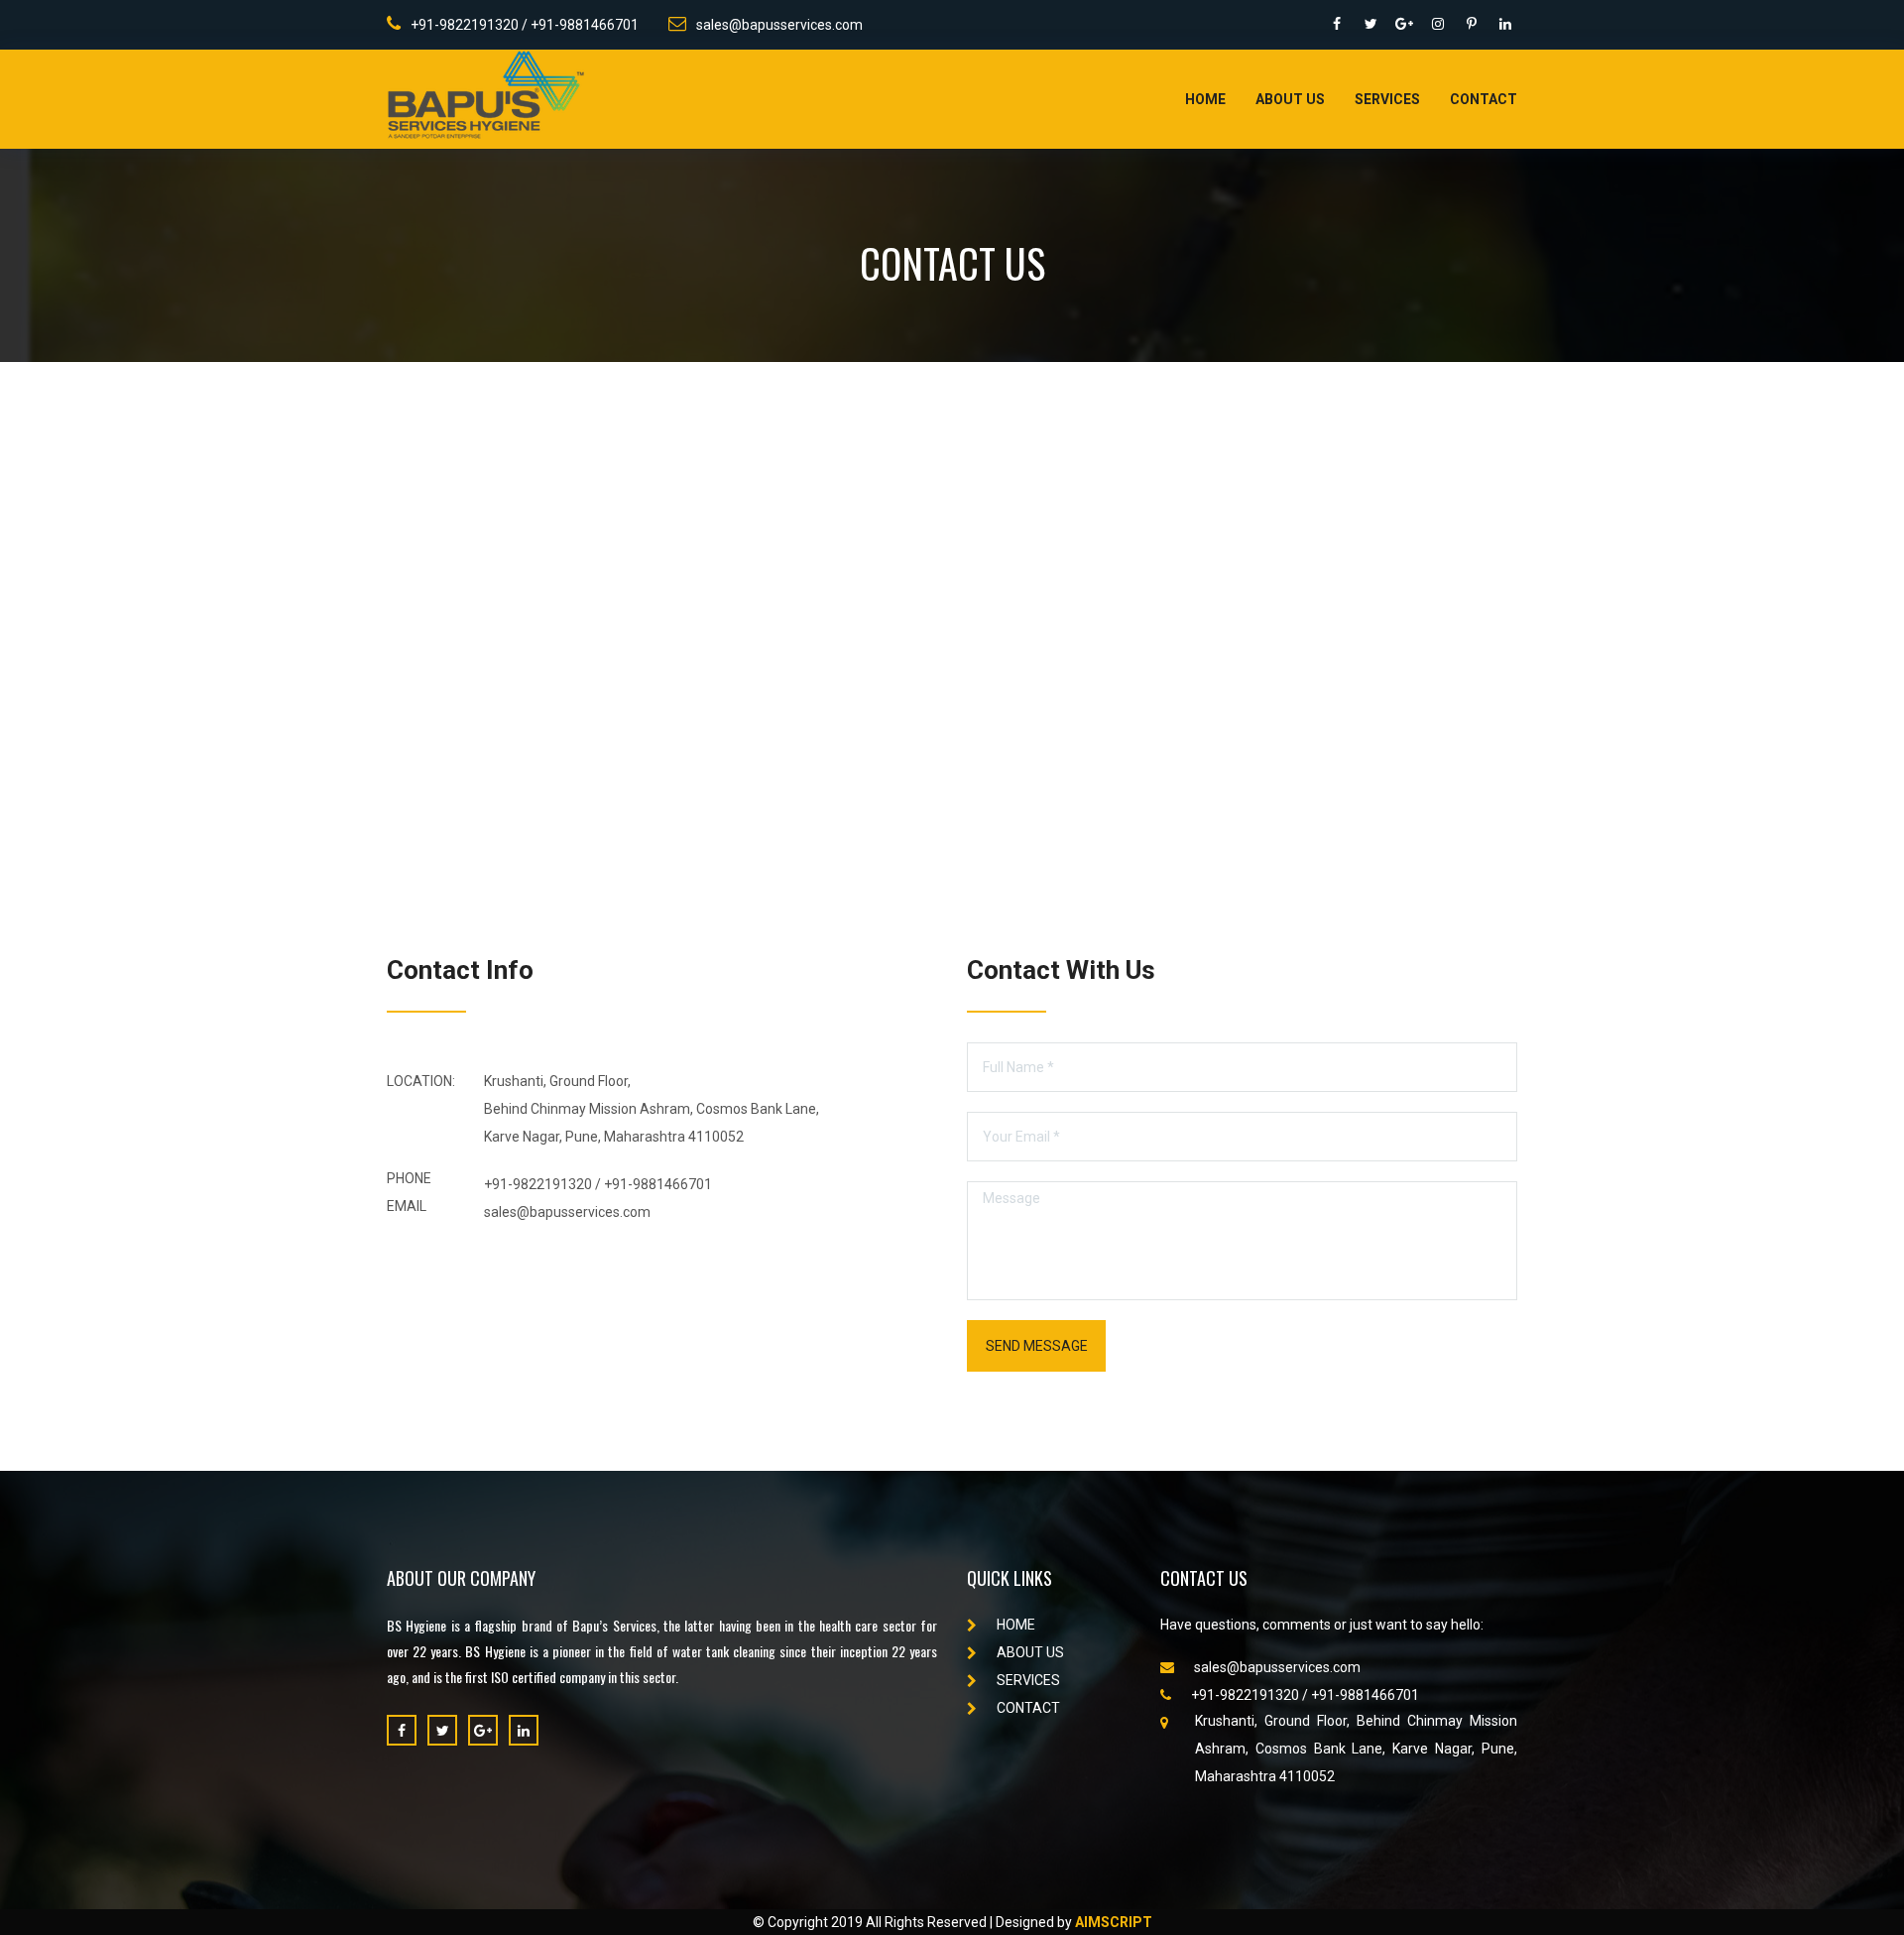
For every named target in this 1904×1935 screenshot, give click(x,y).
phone (409, 1178)
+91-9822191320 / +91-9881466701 (525, 25)
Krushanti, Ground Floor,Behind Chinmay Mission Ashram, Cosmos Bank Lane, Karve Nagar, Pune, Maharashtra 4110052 (652, 1109)
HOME (1016, 1625)
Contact (1484, 99)
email (407, 1206)
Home (1205, 99)
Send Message (1037, 1346)
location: (421, 1081)
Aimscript (1114, 1922)
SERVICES (1028, 1680)
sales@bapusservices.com (779, 25)
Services (1387, 99)
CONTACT (1028, 1708)
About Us (1290, 99)
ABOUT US (1030, 1652)
